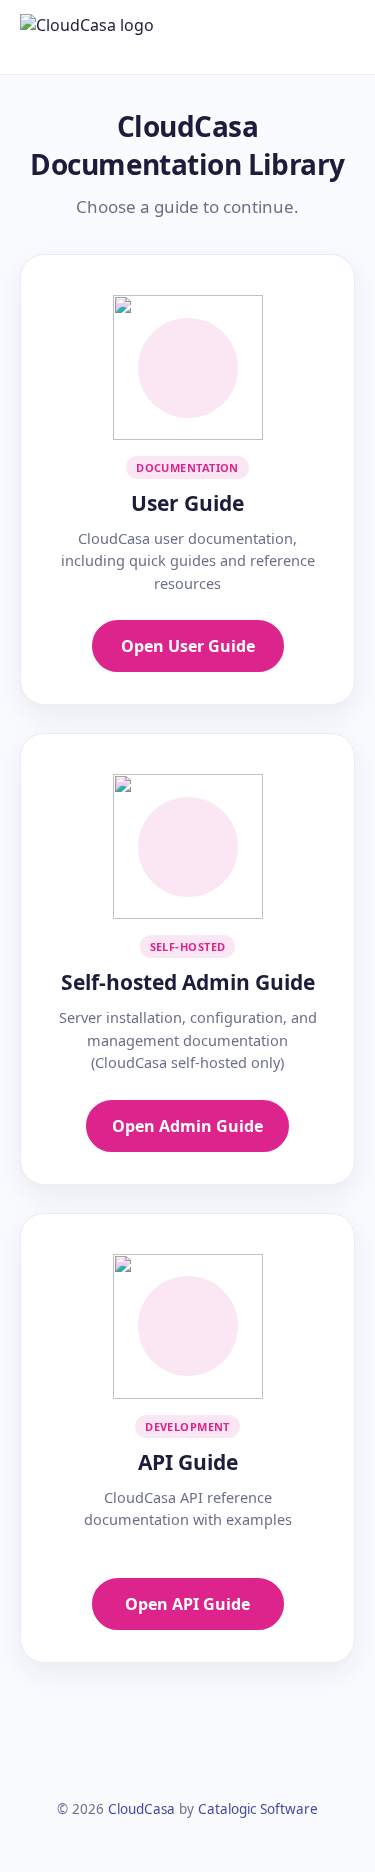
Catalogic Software (258, 1809)
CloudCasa (141, 1809)
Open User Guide (188, 646)
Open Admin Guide (187, 1126)
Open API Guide (187, 1604)
